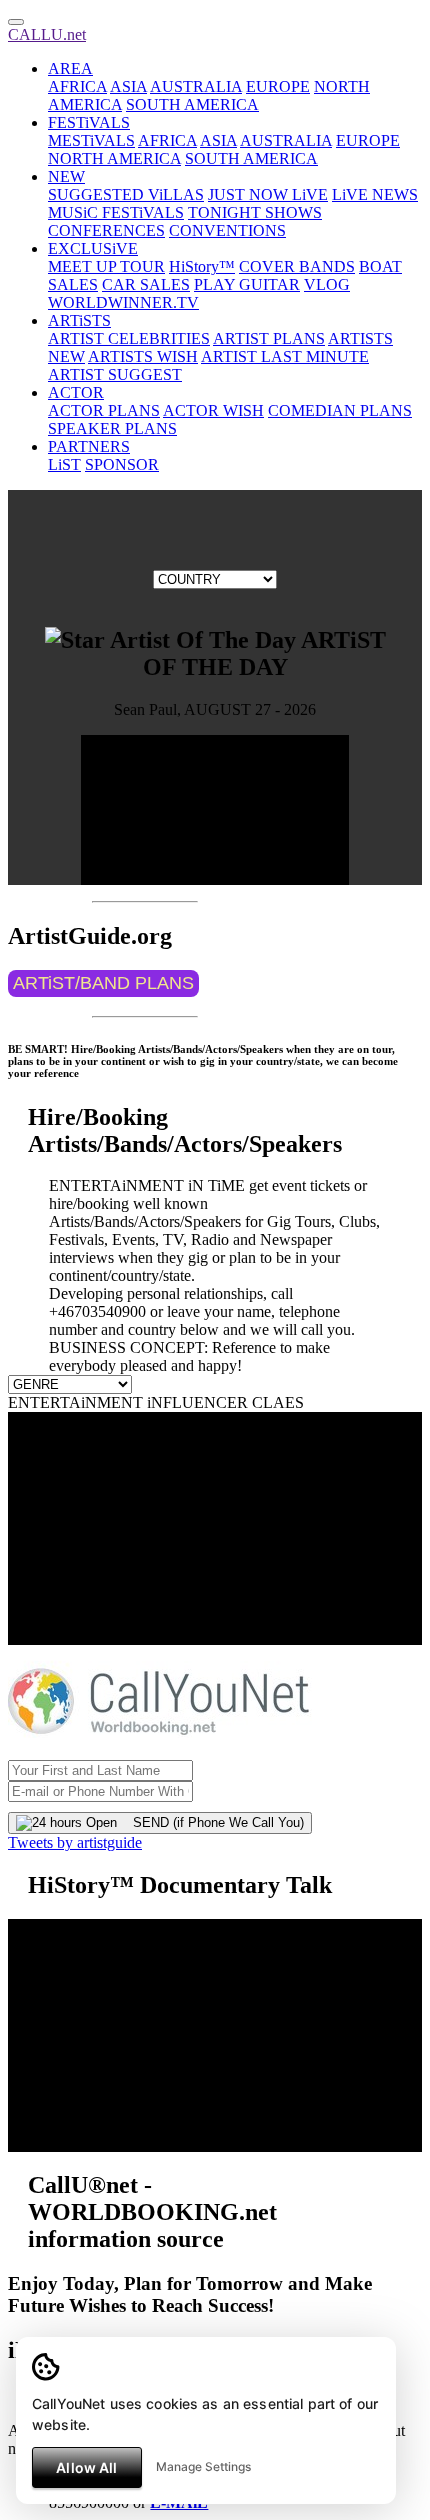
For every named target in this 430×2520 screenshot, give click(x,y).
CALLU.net (47, 34)
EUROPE (278, 86)
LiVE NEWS (375, 194)
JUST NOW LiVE (268, 194)
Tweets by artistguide (75, 1842)
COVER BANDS (297, 266)
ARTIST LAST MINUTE (285, 356)
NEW (66, 176)
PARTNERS (89, 446)
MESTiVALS (91, 140)
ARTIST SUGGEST (115, 374)
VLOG (327, 284)
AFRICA (77, 86)
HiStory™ (202, 266)
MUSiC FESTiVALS (116, 212)
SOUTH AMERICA (192, 104)
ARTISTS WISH (143, 356)
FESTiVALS (89, 122)
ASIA (128, 86)
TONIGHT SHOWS (255, 212)
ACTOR (76, 392)
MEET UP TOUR (106, 266)
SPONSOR (122, 464)
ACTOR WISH (213, 410)
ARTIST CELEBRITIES (129, 338)
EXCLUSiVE (93, 248)
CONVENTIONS (227, 230)
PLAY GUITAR (247, 284)
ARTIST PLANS (269, 338)
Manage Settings (203, 2466)
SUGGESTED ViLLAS (126, 194)
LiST (64, 464)
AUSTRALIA (196, 86)
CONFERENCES (106, 230)
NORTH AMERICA (114, 158)
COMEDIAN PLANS (340, 410)
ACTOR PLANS (104, 410)
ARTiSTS (79, 320)
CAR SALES (146, 284)
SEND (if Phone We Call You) (210, 1822)
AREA (70, 68)
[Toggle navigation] (16, 22)
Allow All (86, 2467)
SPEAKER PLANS (112, 428)
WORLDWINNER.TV (123, 302)
